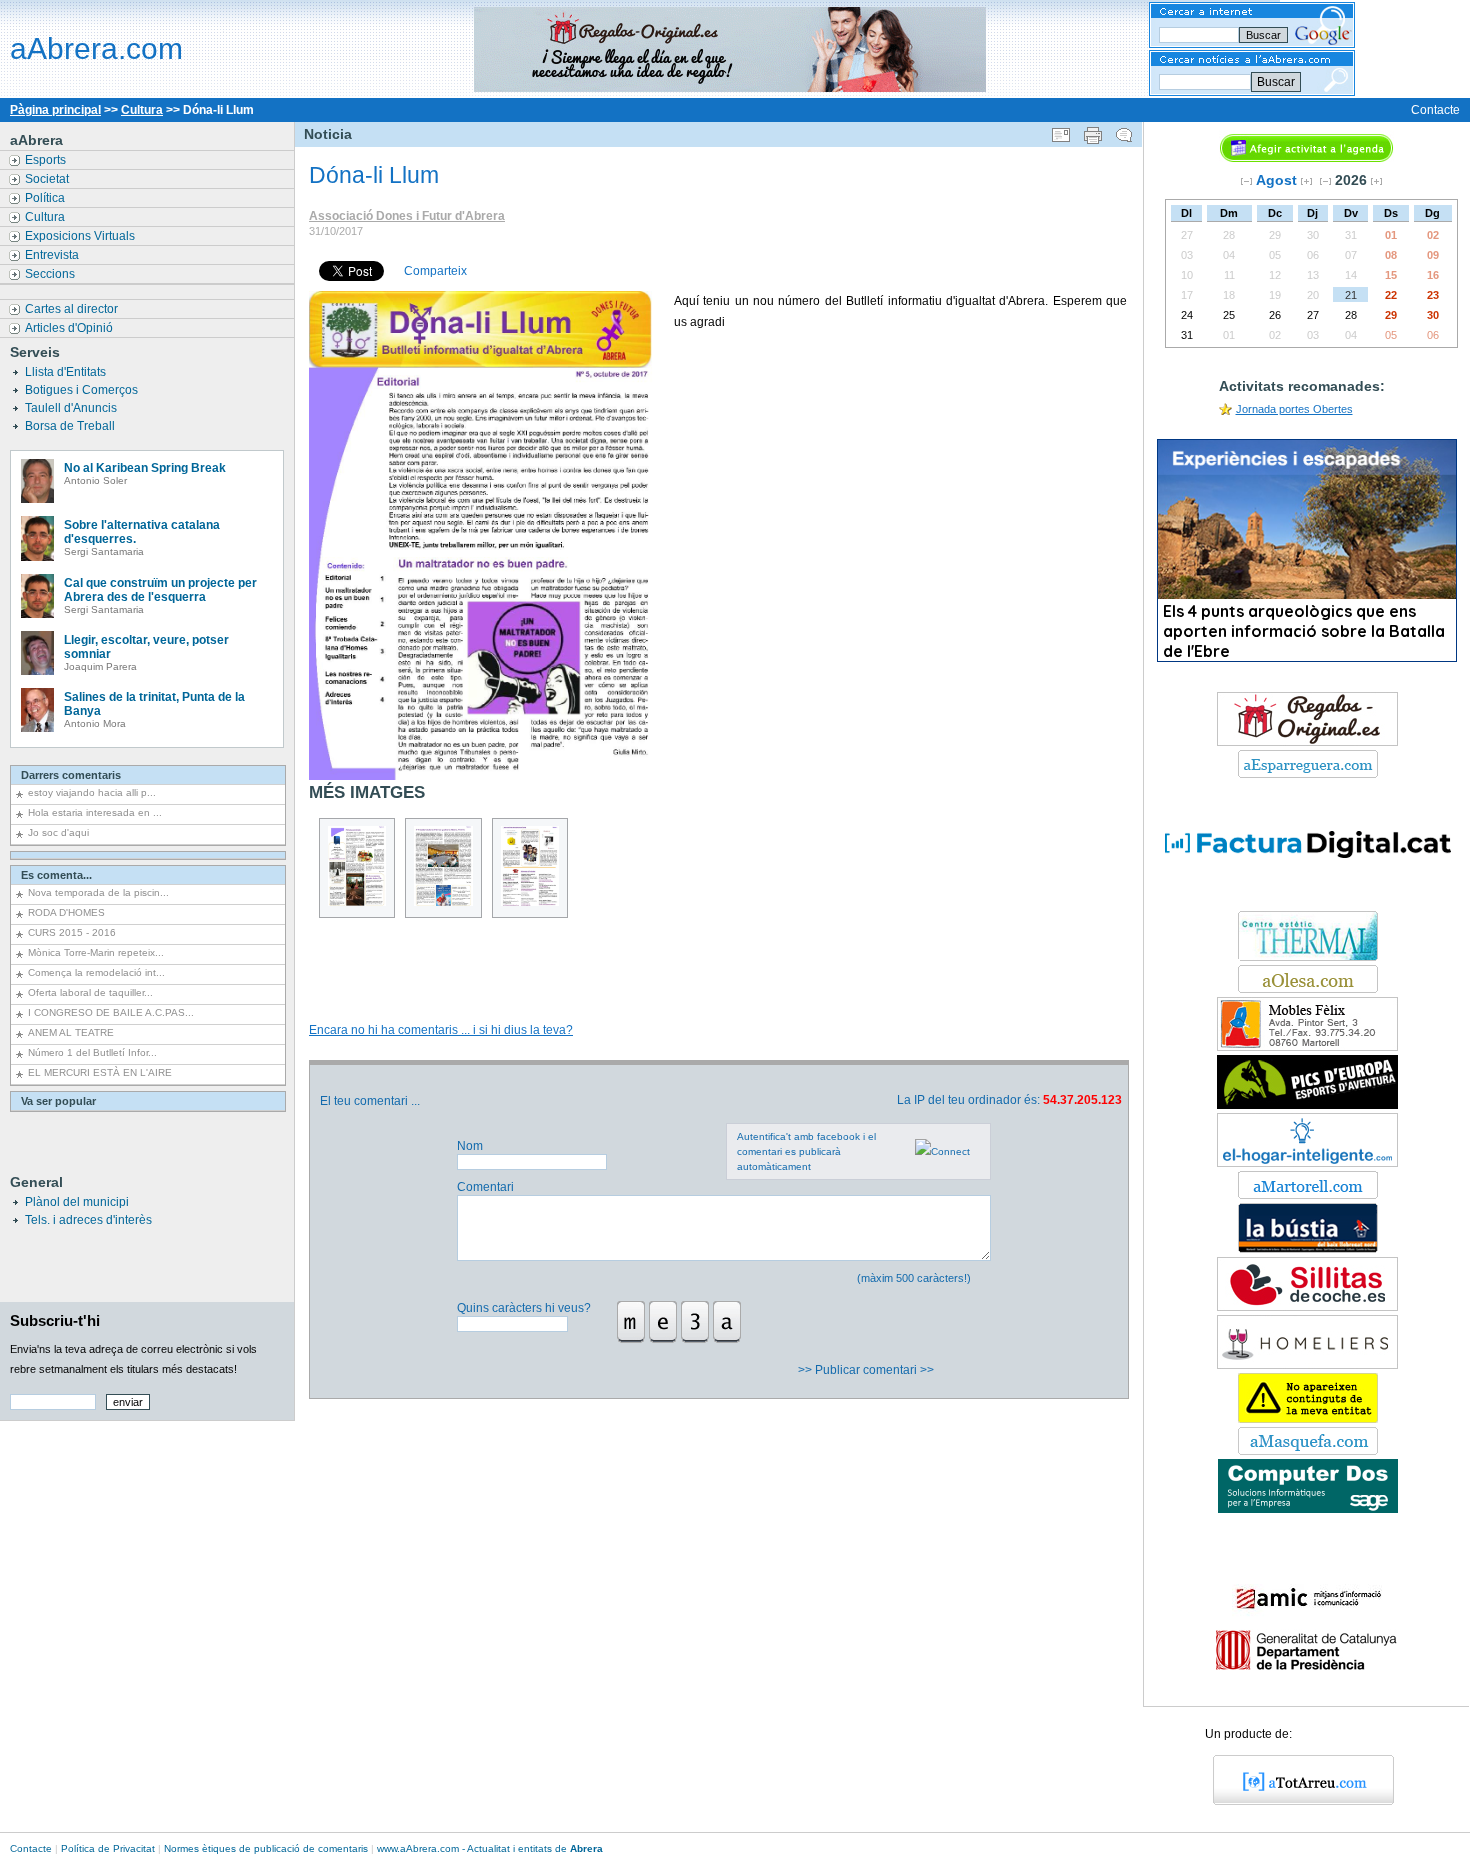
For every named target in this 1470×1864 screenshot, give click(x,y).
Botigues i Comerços (83, 390)
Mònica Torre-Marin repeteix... (96, 952)
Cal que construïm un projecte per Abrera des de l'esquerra (160, 590)
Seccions (51, 274)
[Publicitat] (1308, 957)
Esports (47, 160)
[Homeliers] (1307, 1365)
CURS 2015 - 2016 (72, 932)
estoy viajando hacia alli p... (92, 792)
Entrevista (53, 255)
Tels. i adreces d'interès (88, 1220)
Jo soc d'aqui (58, 832)
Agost (1276, 180)
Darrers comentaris (71, 775)
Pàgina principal (55, 110)
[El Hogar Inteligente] (1307, 1163)
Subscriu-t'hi (55, 1320)
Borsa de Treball (71, 426)
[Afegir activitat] (1306, 158)
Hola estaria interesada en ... (95, 812)
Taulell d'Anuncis (72, 408)
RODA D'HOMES (66, 912)
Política (46, 198)
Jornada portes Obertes (1294, 409)
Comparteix (435, 271)
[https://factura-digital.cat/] (1307, 903)
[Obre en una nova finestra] (1308, 774)
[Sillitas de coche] (1307, 1307)
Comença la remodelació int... (96, 972)
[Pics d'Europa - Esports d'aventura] (1307, 1105)
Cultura (142, 110)
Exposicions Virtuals (81, 236)
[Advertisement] (718, 948)
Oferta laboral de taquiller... (90, 992)
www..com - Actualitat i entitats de (490, 1848)
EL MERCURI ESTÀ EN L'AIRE (100, 1072)
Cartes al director (73, 309)
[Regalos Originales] (1307, 742)
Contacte (1435, 110)
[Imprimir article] (1093, 131)
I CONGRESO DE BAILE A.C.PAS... (111, 1012)
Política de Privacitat (108, 1848)
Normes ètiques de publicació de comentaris (266, 1848)
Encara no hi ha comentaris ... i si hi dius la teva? (441, 1030)
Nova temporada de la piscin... (98, 892)
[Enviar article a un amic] (1061, 131)
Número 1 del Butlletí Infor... (92, 1052)
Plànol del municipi (77, 1202)
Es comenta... (56, 875)
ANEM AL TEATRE (71, 1032)
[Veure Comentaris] (1124, 131)
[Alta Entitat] (1308, 1419)
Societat (48, 179)
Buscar (1276, 82)
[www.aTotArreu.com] (1296, 1801)
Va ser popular (58, 1101)
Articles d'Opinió (70, 328)
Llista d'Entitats (67, 372)
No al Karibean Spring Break (145, 468)
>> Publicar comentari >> (867, 1370)
